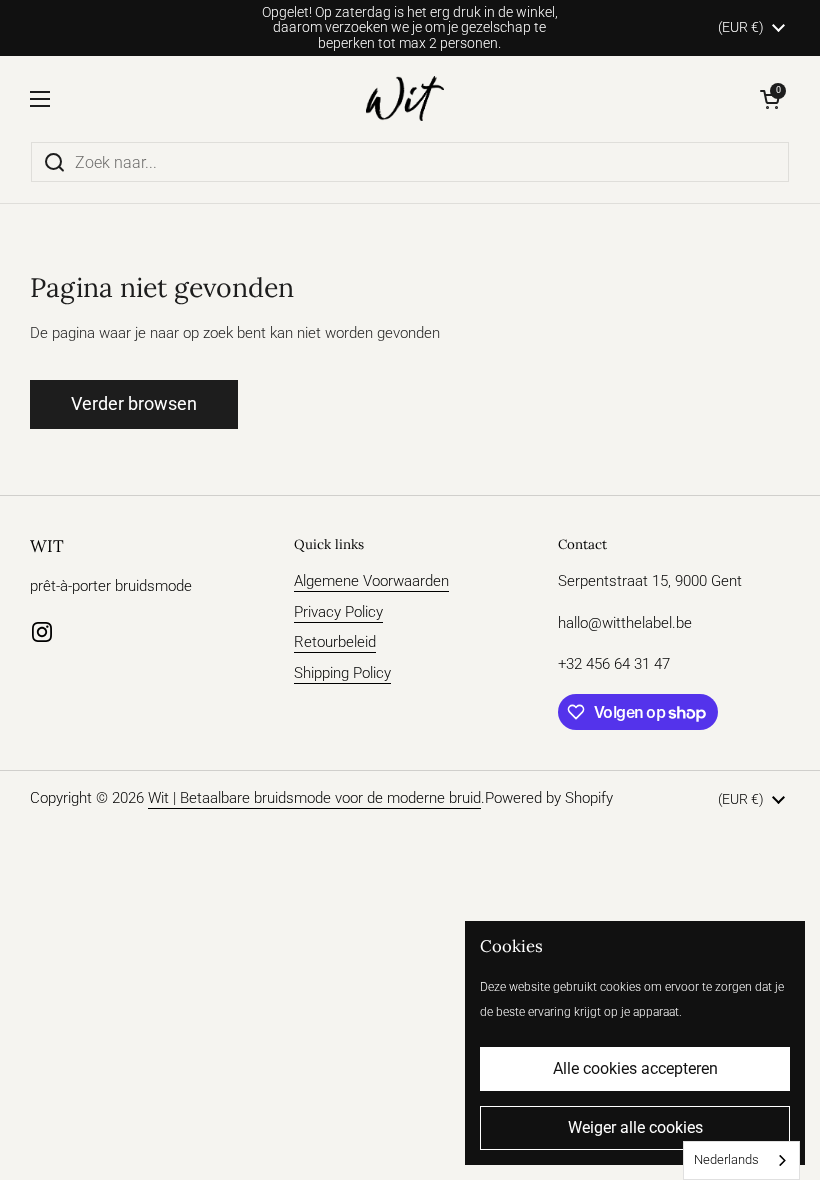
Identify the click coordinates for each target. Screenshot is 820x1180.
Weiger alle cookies (635, 1127)
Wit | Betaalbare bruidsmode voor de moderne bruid (314, 798)
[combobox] (741, 1160)
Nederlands (726, 1159)
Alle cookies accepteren (635, 1068)
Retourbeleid (335, 642)
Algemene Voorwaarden (371, 581)
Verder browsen (134, 403)
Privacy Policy (338, 612)
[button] (770, 99)
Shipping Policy (342, 673)
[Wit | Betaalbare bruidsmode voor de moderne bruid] (405, 98)
